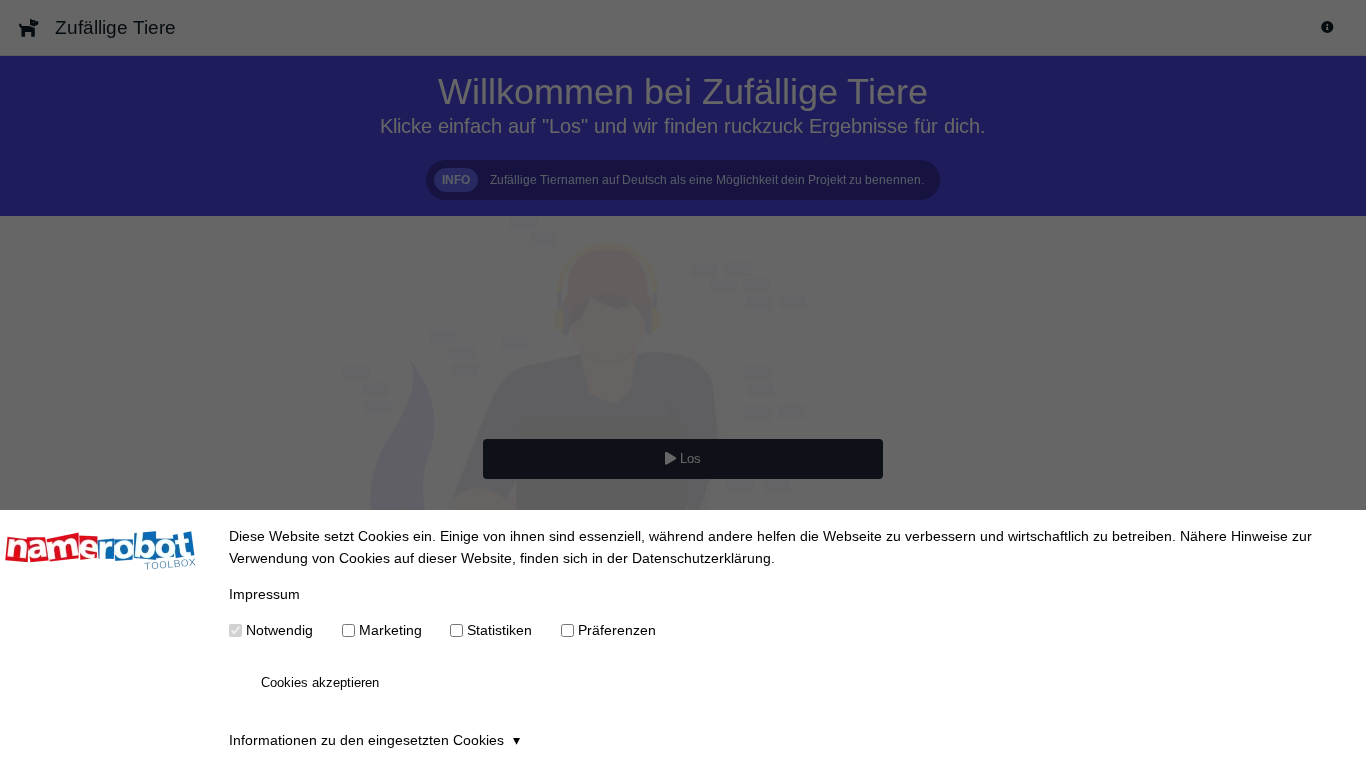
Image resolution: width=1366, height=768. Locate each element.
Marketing (390, 630)
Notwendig (279, 630)
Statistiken (499, 630)
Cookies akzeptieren (320, 682)
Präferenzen (617, 630)
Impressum (264, 594)
